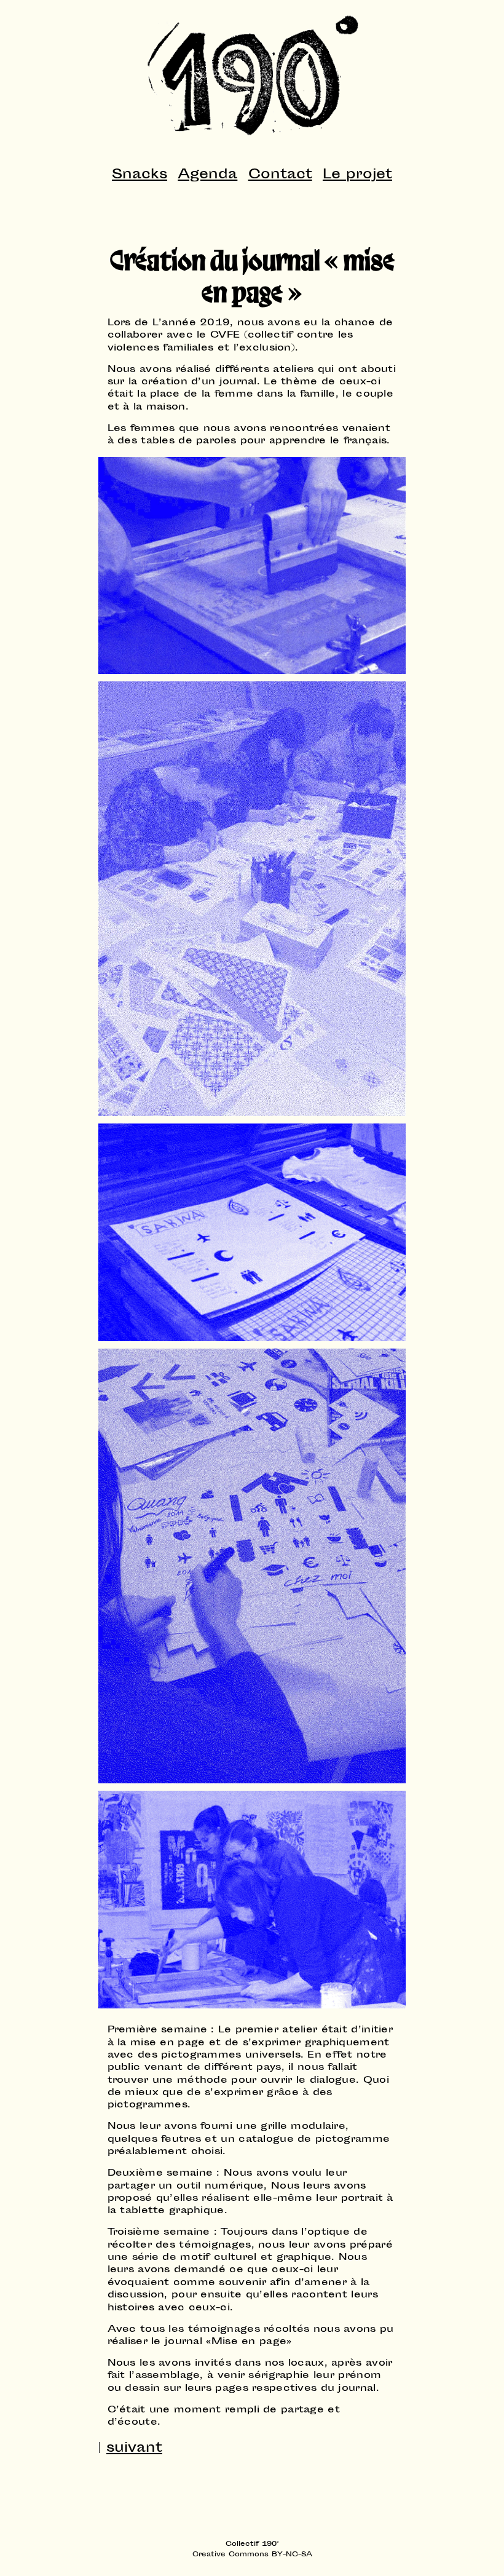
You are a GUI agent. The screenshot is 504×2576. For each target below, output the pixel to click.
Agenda (207, 175)
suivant (134, 2449)
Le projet (357, 175)
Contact (280, 175)
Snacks (140, 175)
